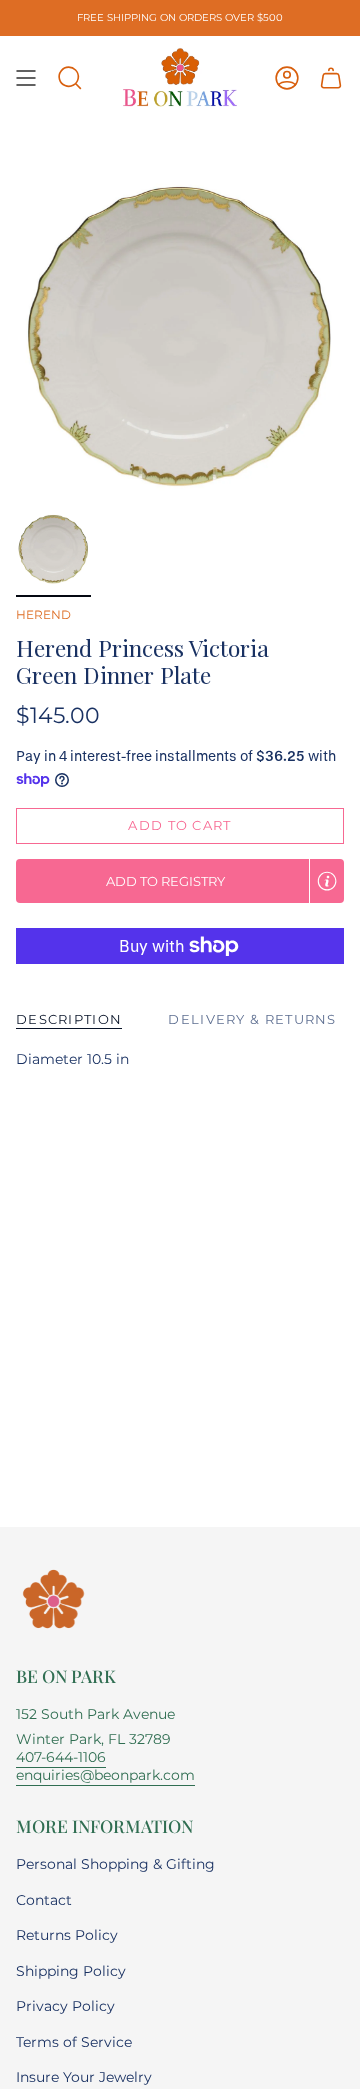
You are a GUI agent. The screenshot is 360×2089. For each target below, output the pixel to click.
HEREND (43, 614)
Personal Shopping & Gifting (115, 1864)
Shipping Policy (71, 1971)
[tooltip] (327, 881)
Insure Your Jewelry (84, 2077)
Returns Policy (67, 1935)
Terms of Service (74, 2042)
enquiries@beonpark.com (105, 1775)
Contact (44, 1900)
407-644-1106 (61, 1757)
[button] (70, 78)
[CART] (331, 78)
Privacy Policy (65, 2006)
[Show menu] (26, 78)
